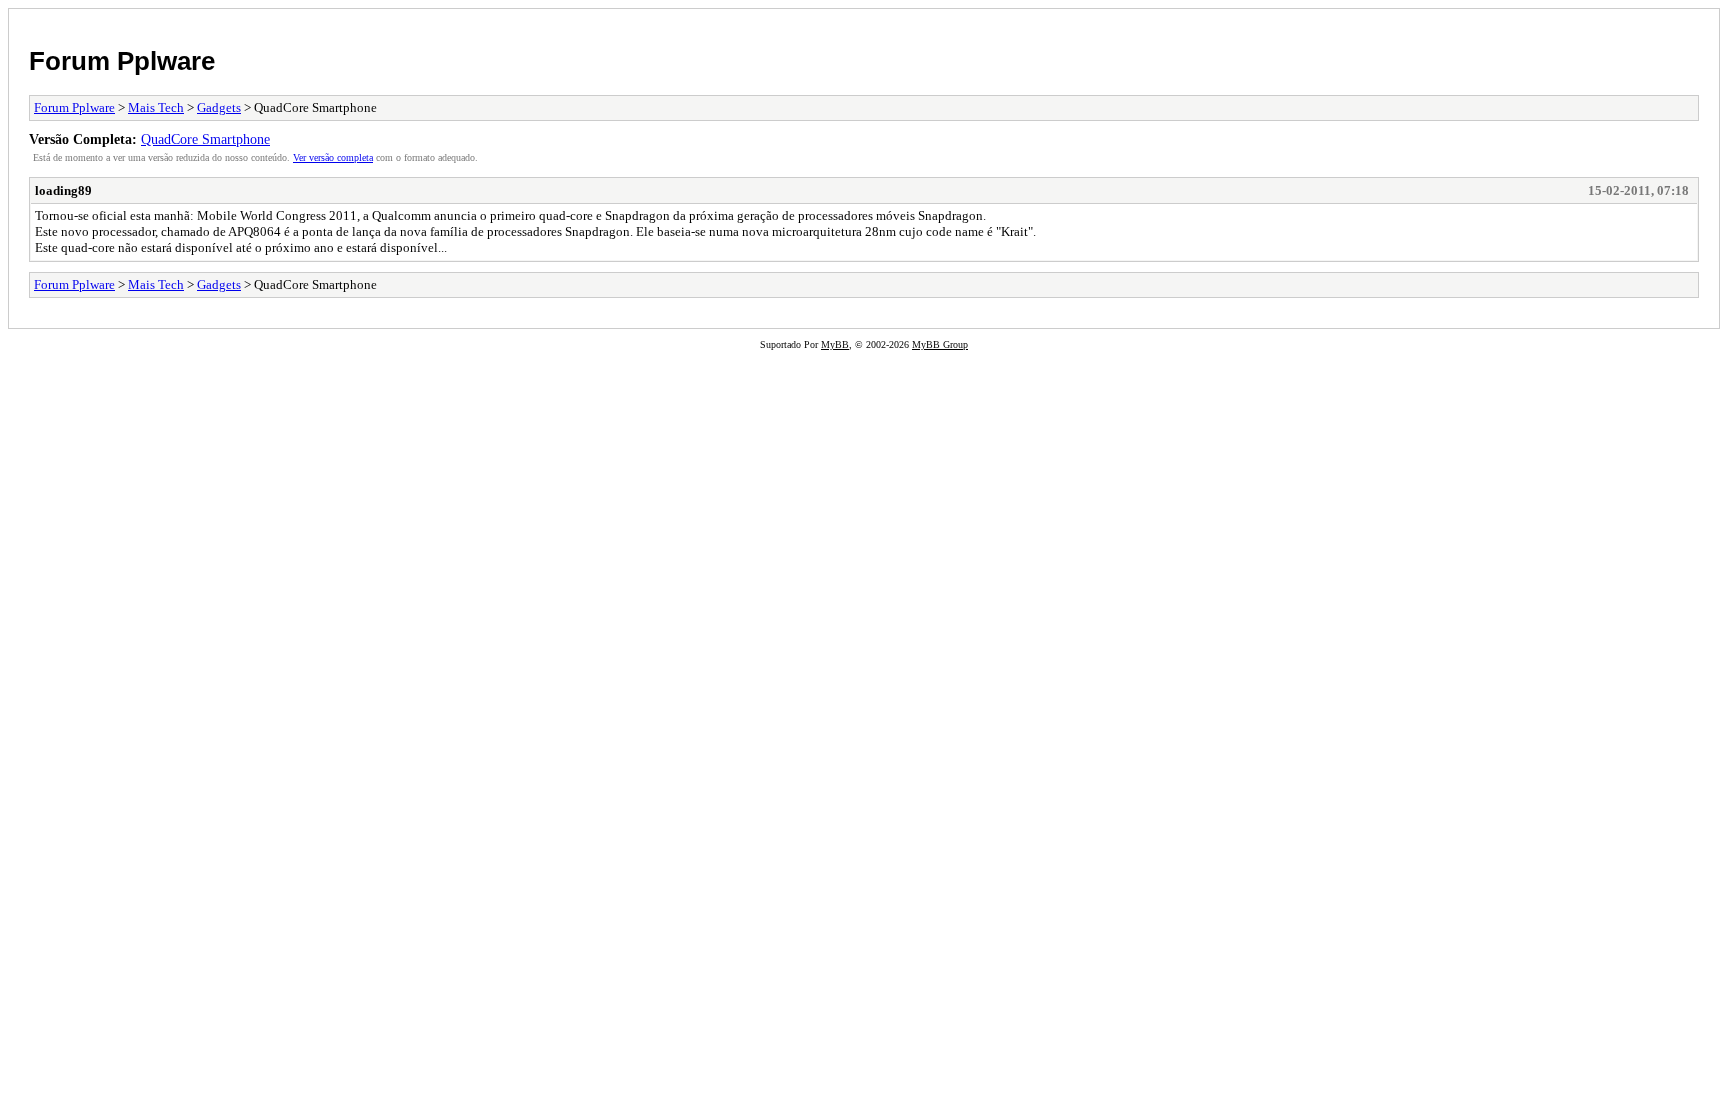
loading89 (63, 190)
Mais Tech (156, 107)
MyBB (835, 344)
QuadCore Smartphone (205, 139)
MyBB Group (940, 344)
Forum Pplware (122, 61)
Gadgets (219, 107)
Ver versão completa (333, 157)
